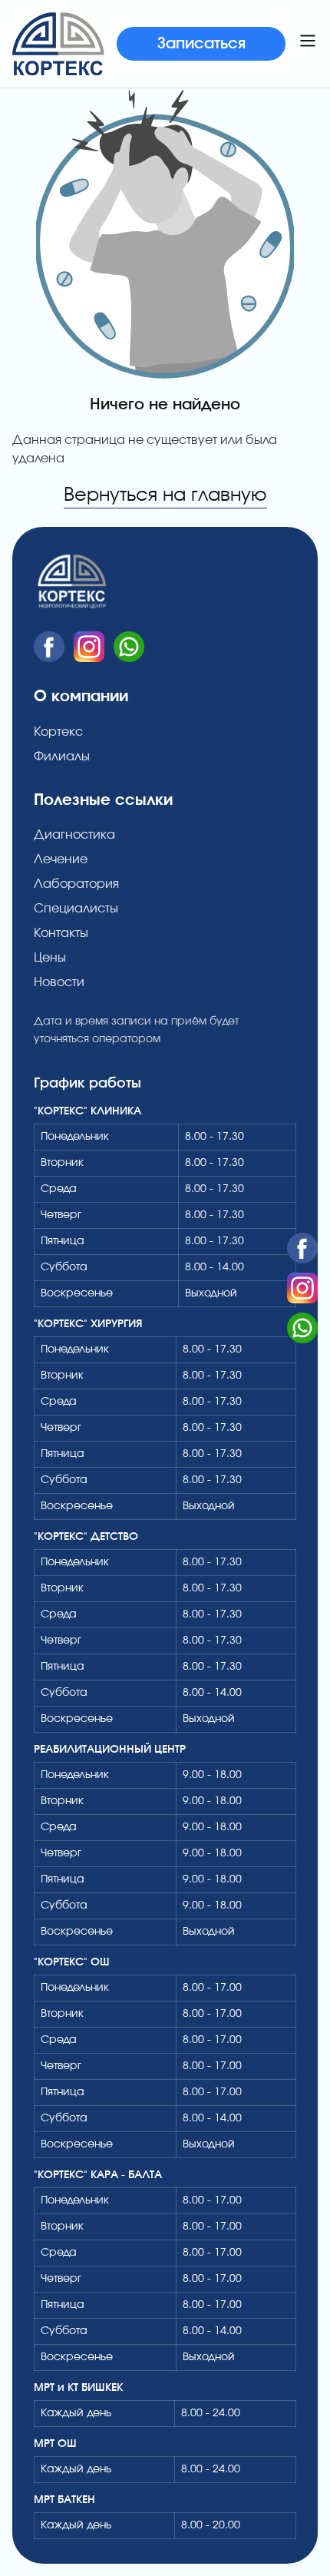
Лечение (61, 859)
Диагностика (74, 835)
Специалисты (76, 909)
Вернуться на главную (165, 495)
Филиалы (62, 757)
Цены (50, 958)
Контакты (61, 933)
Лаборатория (76, 884)
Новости (59, 982)
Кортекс (58, 732)
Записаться (201, 44)
